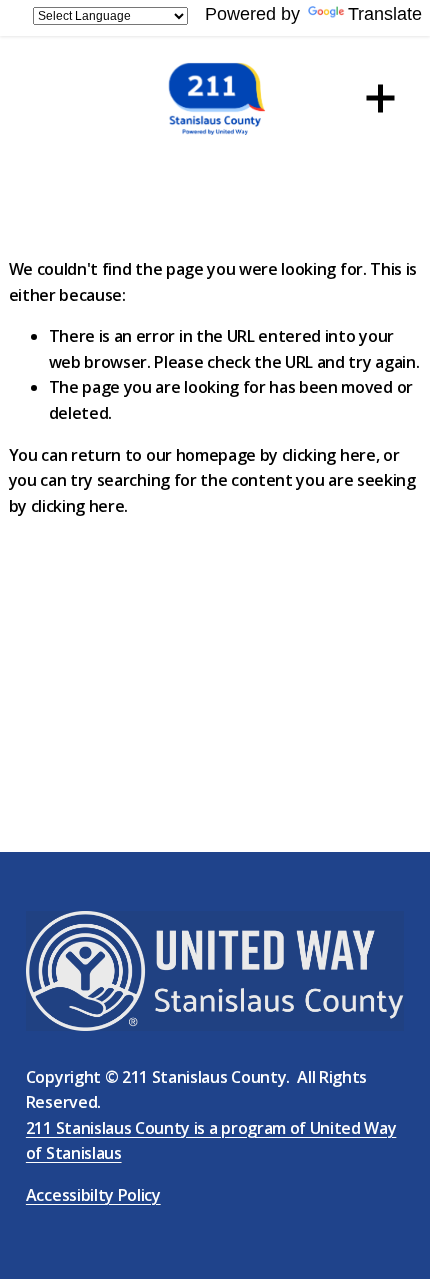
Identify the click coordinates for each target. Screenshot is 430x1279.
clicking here (329, 455)
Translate (385, 14)
